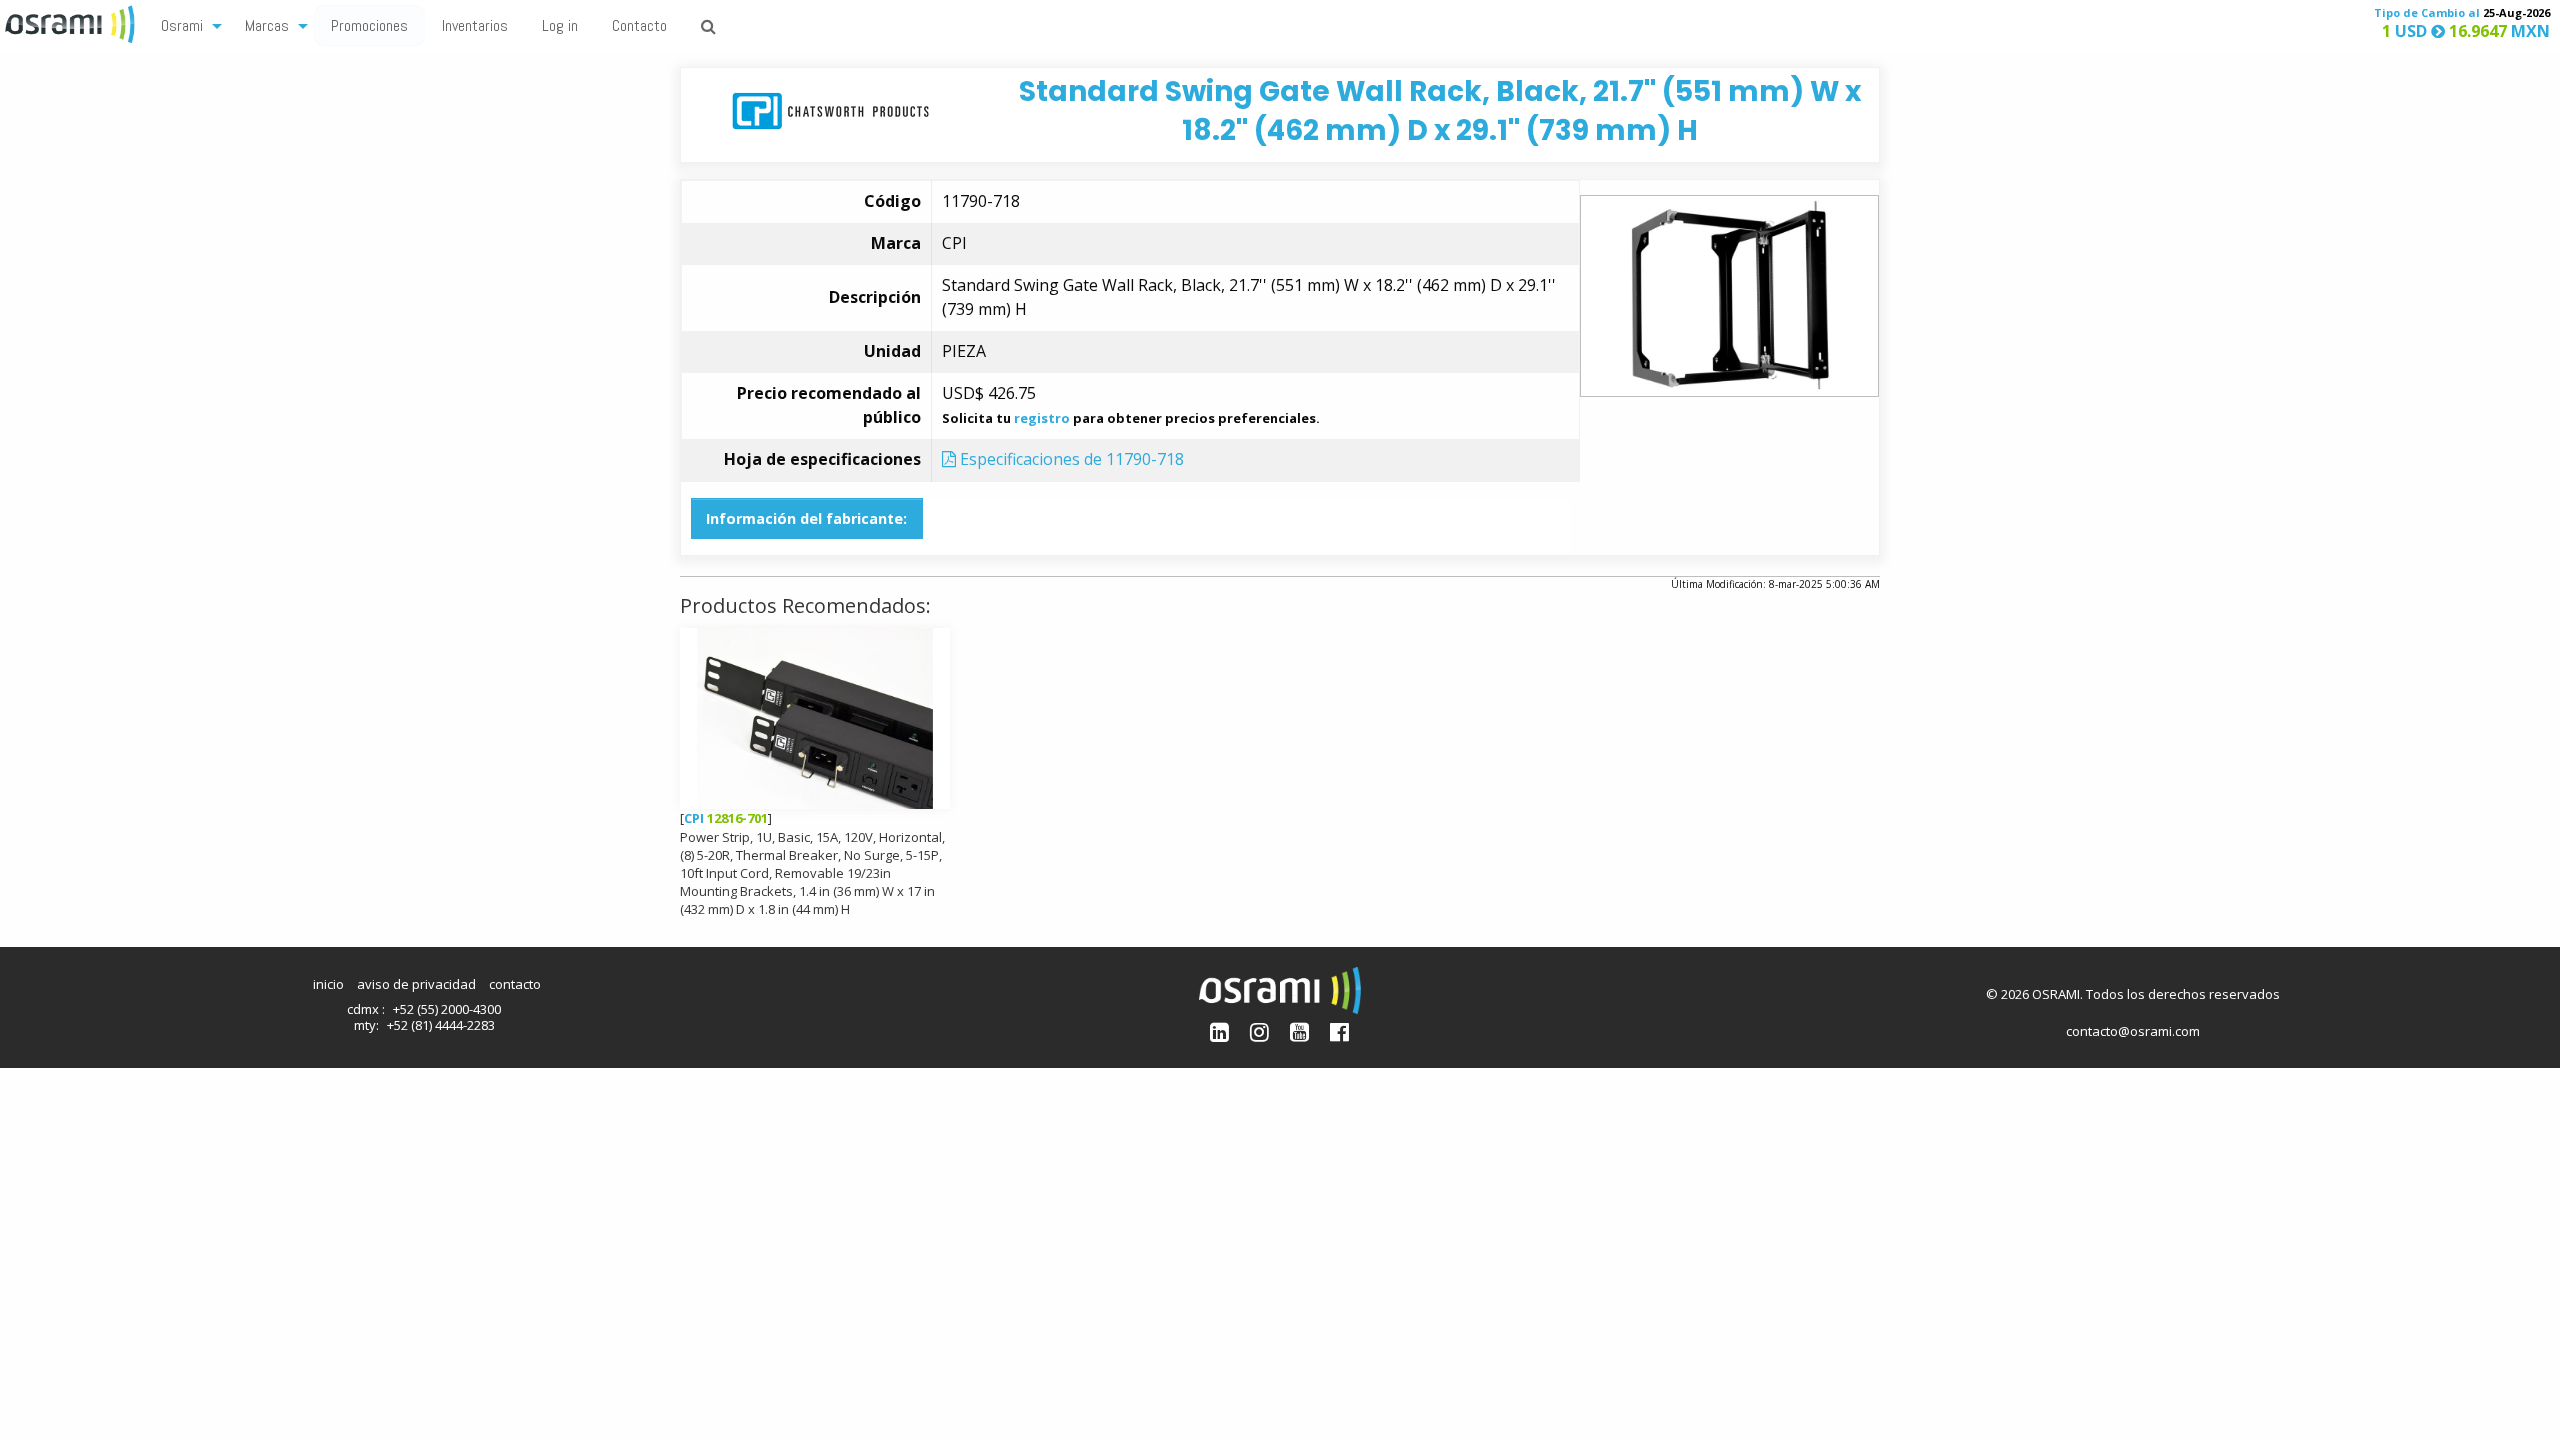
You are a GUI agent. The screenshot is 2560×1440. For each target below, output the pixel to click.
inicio (328, 984)
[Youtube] (1299, 1031)
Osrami (182, 25)
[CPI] (830, 109)
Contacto (639, 25)
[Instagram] (1259, 1031)
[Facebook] (1339, 1031)
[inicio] (72, 22)
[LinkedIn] (1219, 1031)
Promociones (369, 25)
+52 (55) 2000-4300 (447, 1009)
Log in (560, 25)
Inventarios (475, 25)
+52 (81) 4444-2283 (441, 1025)
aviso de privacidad (416, 984)
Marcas (267, 25)
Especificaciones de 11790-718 (1070, 459)
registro (1042, 418)
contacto (515, 984)
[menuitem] (186, 24)
